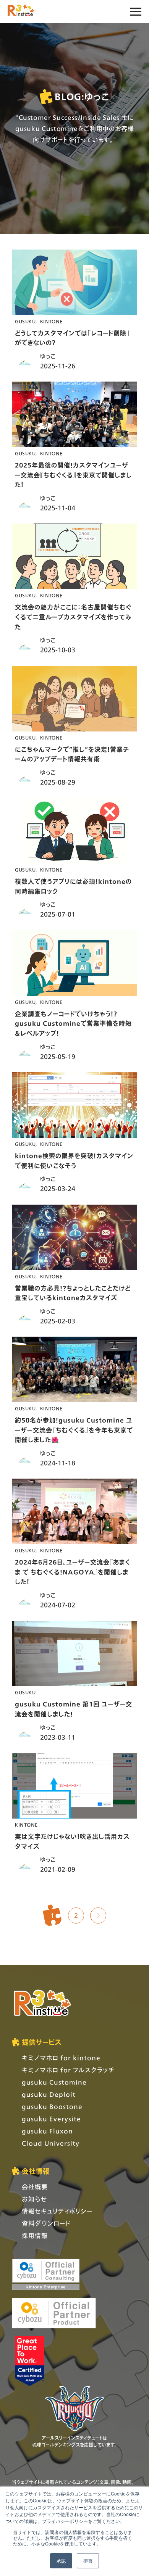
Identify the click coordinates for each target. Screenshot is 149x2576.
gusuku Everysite (51, 2119)
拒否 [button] (88, 2561)
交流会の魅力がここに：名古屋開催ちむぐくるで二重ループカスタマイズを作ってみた (73, 617)
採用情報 (35, 2235)
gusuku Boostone (52, 2106)
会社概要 (35, 2187)
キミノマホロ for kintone (61, 2058)
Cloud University (51, 2143)
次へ (98, 1915)
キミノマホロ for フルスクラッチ (68, 2070)
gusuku (25, 321)
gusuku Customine (54, 2082)
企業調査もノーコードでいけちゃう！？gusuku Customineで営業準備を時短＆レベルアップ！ (73, 1023)
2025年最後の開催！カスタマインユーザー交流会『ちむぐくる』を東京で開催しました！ (73, 475)
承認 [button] (61, 2561)
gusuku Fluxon (47, 2131)
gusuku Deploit (49, 2094)
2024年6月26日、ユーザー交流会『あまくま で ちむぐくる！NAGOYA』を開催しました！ (73, 1572)
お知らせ (34, 2199)
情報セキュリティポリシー (57, 2211)
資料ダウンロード (46, 2223)
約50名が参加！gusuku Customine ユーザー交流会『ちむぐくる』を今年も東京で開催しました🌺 (74, 1430)
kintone (51, 321)
